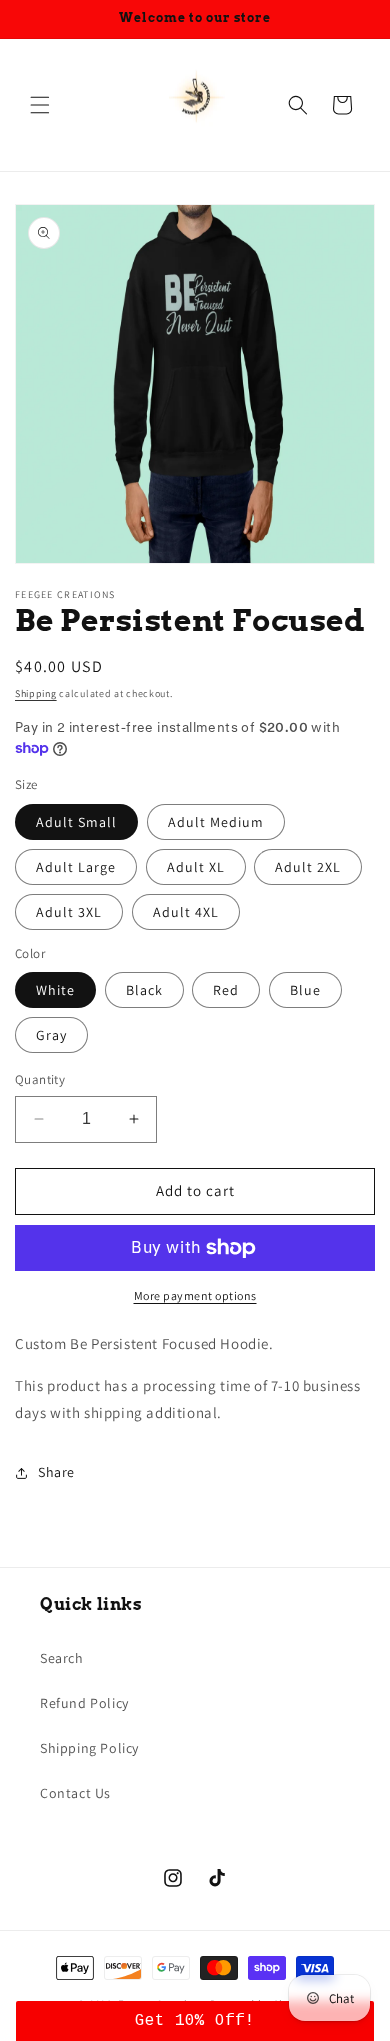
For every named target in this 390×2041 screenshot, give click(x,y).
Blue (305, 990)
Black (144, 990)
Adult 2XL (308, 867)
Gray (51, 1035)
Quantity (40, 1079)
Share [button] (56, 1472)
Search (62, 1658)
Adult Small (76, 822)
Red (226, 990)
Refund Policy (84, 1703)
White (55, 990)
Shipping (36, 693)
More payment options (195, 1295)
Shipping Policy (89, 1748)
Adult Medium (216, 822)
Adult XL (196, 867)
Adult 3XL (69, 912)
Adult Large (76, 867)
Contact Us (75, 1793)
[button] (40, 105)
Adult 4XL (186, 912)
